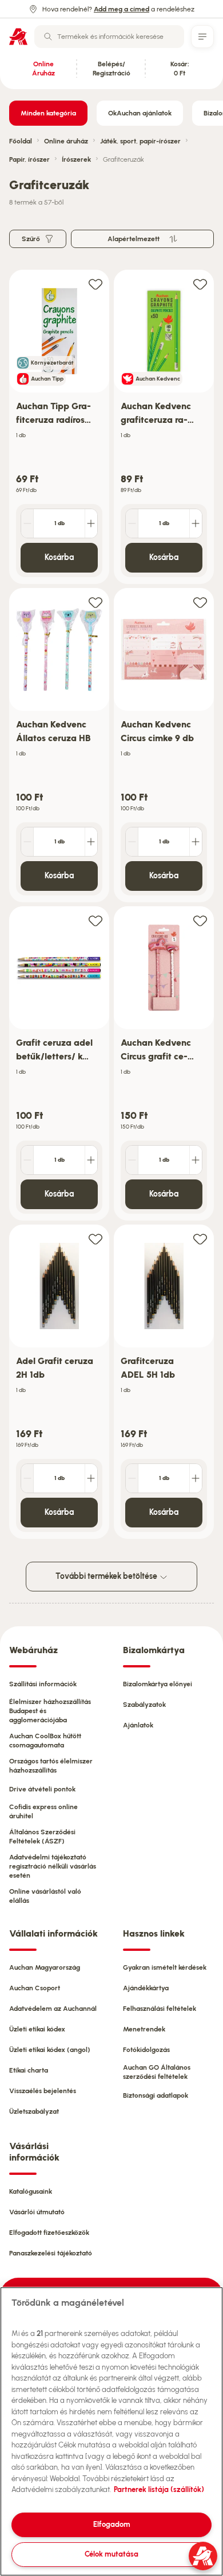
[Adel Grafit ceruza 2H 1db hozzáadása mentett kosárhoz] (95, 1239)
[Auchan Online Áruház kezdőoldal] (18, 37)
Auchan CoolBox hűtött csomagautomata (45, 1741)
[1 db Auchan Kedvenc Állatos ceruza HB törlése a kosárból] (27, 842)
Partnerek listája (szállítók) (159, 2489)
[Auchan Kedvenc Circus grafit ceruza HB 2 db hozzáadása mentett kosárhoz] (200, 920)
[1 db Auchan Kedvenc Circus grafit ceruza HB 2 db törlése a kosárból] (132, 1160)
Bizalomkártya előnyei (158, 1684)
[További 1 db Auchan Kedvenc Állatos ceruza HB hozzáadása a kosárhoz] (91, 842)
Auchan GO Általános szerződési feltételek (157, 2072)
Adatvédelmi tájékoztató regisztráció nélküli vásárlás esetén (53, 1866)
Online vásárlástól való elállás (45, 1896)
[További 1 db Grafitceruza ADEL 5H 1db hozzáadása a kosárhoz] (196, 1478)
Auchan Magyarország (45, 1967)
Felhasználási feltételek (160, 2009)
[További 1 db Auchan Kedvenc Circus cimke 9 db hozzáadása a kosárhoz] (196, 842)
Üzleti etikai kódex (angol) (50, 2050)
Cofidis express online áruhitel (43, 1811)
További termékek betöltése (107, 1576)
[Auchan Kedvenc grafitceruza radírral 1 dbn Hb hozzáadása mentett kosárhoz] (200, 284)
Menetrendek (144, 2029)
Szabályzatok (144, 1705)
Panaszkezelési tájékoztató (51, 2253)
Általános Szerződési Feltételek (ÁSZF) (42, 1837)
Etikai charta (29, 2070)
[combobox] (109, 37)
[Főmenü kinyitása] (202, 37)
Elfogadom (112, 2524)
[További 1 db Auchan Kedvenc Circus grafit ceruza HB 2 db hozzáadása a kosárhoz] (196, 1160)
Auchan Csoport (35, 1988)
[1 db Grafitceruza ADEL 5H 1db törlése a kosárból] (132, 1478)
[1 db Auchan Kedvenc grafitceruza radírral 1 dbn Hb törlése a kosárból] (132, 523)
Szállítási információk (43, 1684)
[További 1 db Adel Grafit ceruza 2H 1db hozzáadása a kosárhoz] (91, 1478)
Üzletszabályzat (34, 2111)
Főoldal (21, 141)
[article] (59, 427)
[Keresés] (48, 37)
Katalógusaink (31, 2191)
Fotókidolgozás (146, 2050)
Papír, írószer (29, 159)
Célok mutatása (111, 2554)
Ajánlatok (138, 1725)
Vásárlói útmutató (37, 2212)
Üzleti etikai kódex (37, 2029)
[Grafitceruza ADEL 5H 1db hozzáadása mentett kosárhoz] (200, 1239)
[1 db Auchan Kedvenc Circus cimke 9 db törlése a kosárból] (132, 842)
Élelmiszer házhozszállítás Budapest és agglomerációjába (50, 1711)
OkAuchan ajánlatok (140, 113)
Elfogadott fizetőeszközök (49, 2233)
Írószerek (76, 159)
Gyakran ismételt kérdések (165, 1967)
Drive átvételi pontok (42, 1789)
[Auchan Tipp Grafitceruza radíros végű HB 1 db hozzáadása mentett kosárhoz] (95, 284)
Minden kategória (48, 113)
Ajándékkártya (146, 1988)
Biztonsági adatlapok (156, 2095)
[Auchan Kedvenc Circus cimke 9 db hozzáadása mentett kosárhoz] (200, 602)
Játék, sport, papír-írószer (140, 141)
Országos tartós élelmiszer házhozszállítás (51, 1766)
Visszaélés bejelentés (43, 2091)
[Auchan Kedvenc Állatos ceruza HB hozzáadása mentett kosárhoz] (95, 602)
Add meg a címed (122, 9)
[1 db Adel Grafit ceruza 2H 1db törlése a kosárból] (27, 1478)
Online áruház (66, 141)
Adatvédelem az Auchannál (53, 2009)
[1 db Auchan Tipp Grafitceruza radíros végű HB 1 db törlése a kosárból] (27, 523)
